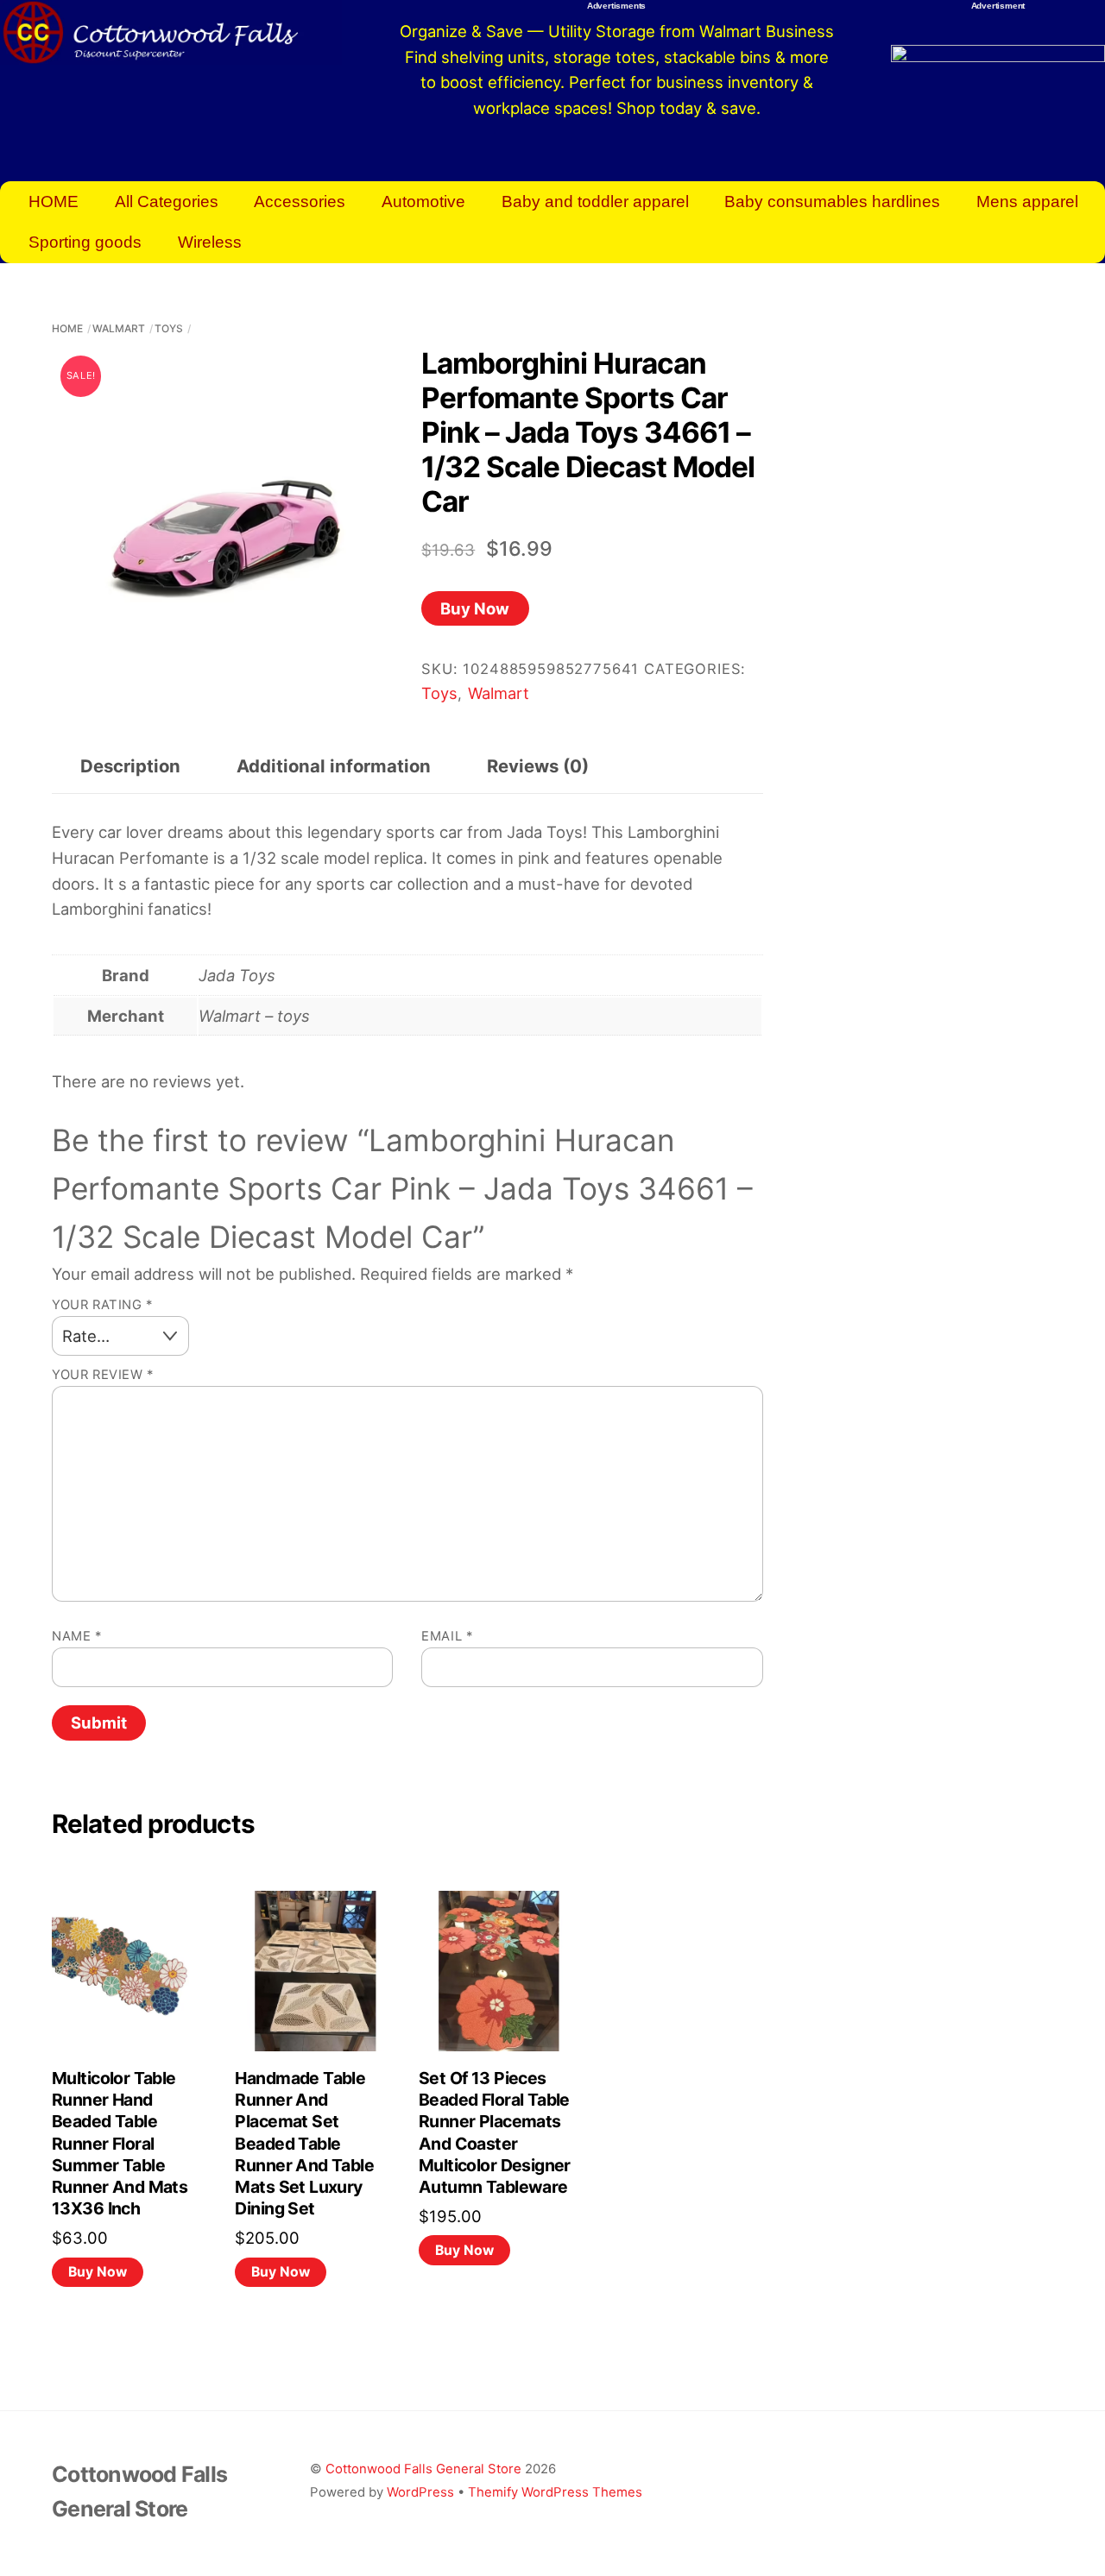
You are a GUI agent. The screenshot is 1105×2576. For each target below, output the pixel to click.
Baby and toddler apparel (595, 202)
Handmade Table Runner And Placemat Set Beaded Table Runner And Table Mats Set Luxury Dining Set (304, 2144)
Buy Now (475, 608)
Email (447, 1636)
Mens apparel (1027, 202)
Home (67, 328)
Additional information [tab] (334, 766)
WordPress (420, 2492)
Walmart (119, 328)
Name (77, 1636)
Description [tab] (130, 766)
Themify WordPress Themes (555, 2492)
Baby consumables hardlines (832, 202)
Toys (169, 328)
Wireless (210, 242)
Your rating (102, 1305)
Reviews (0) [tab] (538, 766)
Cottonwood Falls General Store (423, 2469)
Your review (103, 1375)
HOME (54, 202)
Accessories (300, 202)
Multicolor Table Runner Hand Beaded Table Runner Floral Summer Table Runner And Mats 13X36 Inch (120, 2144)
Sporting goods (85, 242)
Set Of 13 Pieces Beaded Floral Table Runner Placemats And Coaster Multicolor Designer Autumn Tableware (495, 2132)
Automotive (423, 202)
